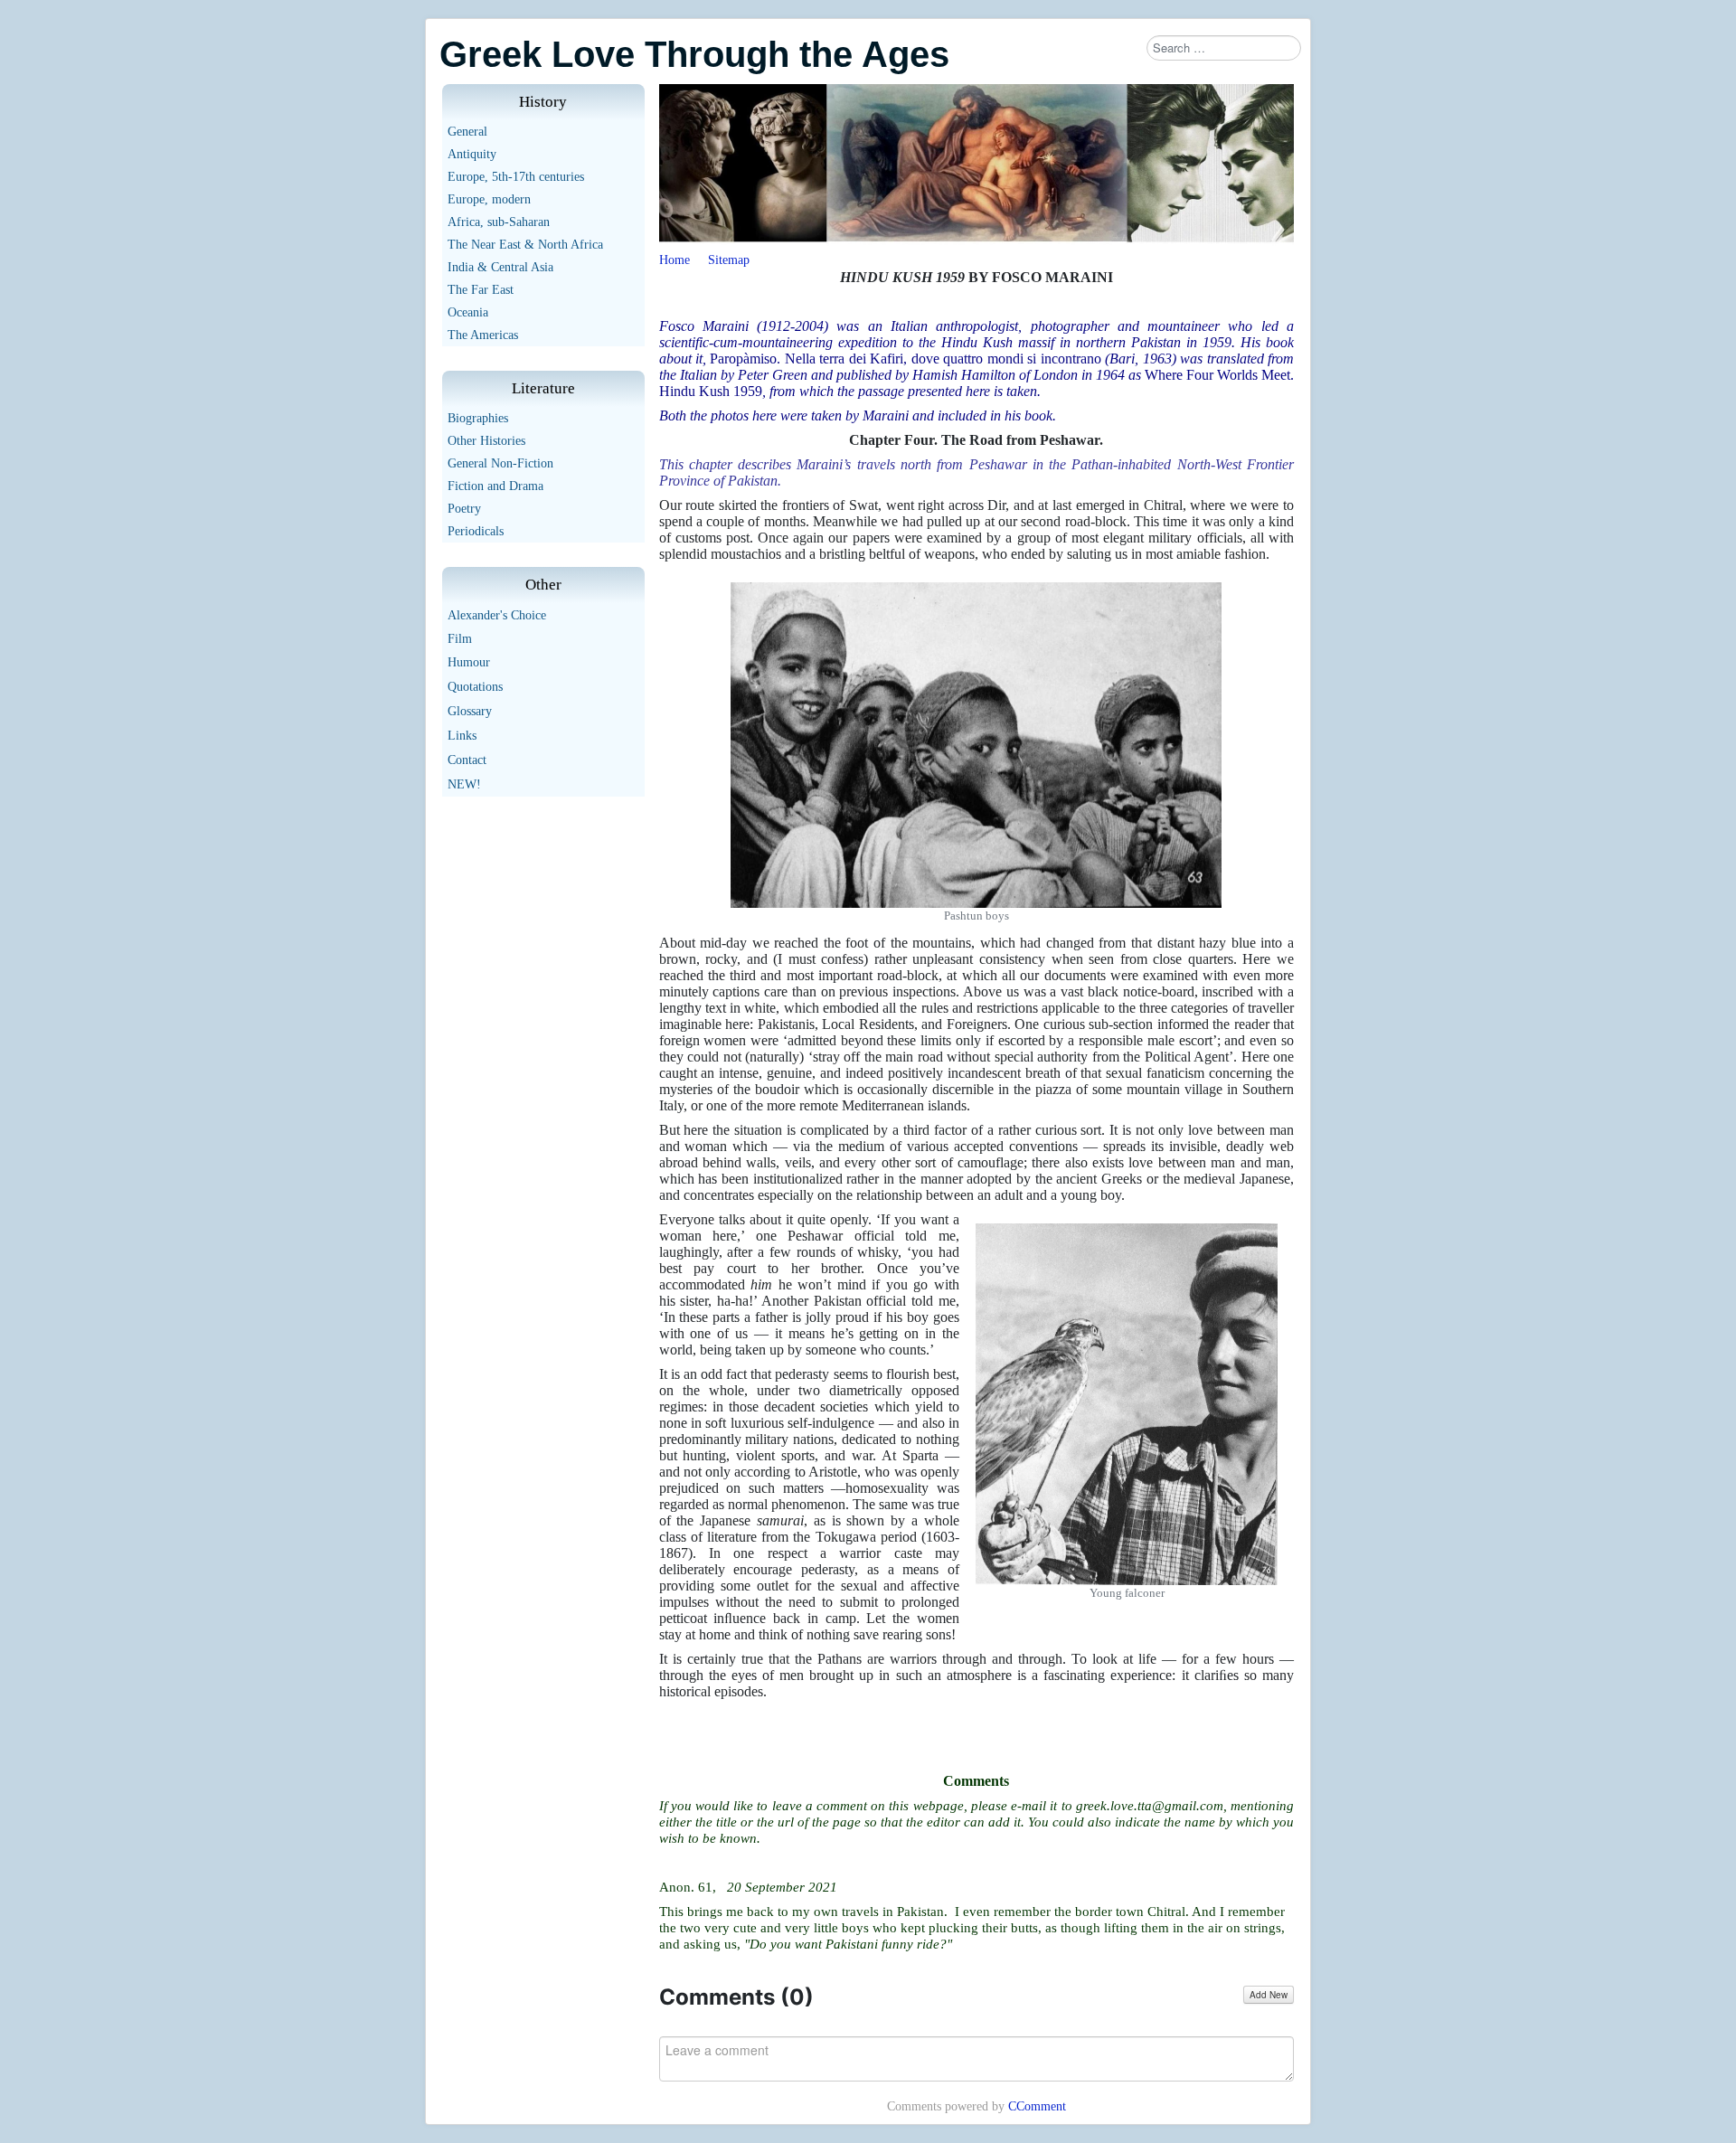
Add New (1269, 1995)
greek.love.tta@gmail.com (1150, 1806)
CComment (1037, 2106)
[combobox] (1224, 48)
